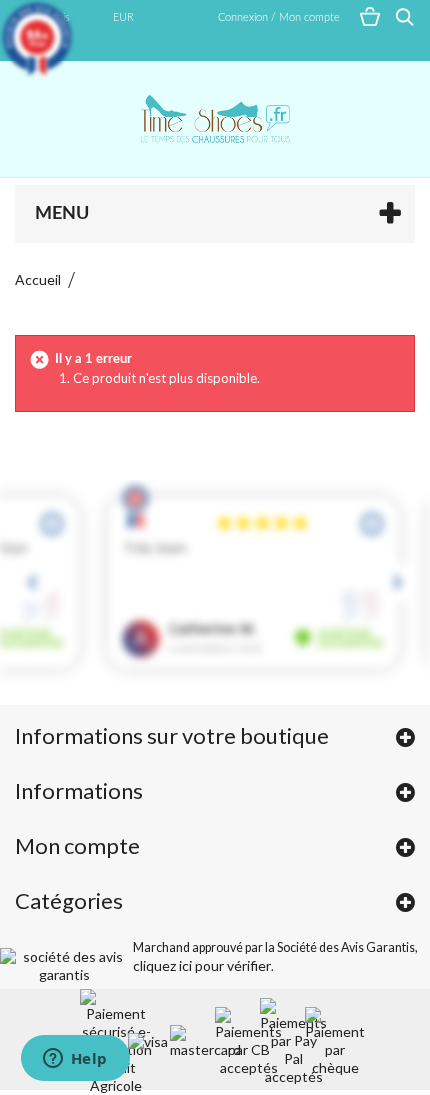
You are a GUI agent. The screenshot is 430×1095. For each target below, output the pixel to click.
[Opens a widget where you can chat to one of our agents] (75, 1060)
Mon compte (77, 845)
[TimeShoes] (215, 119)
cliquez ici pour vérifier (202, 965)
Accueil (38, 279)
